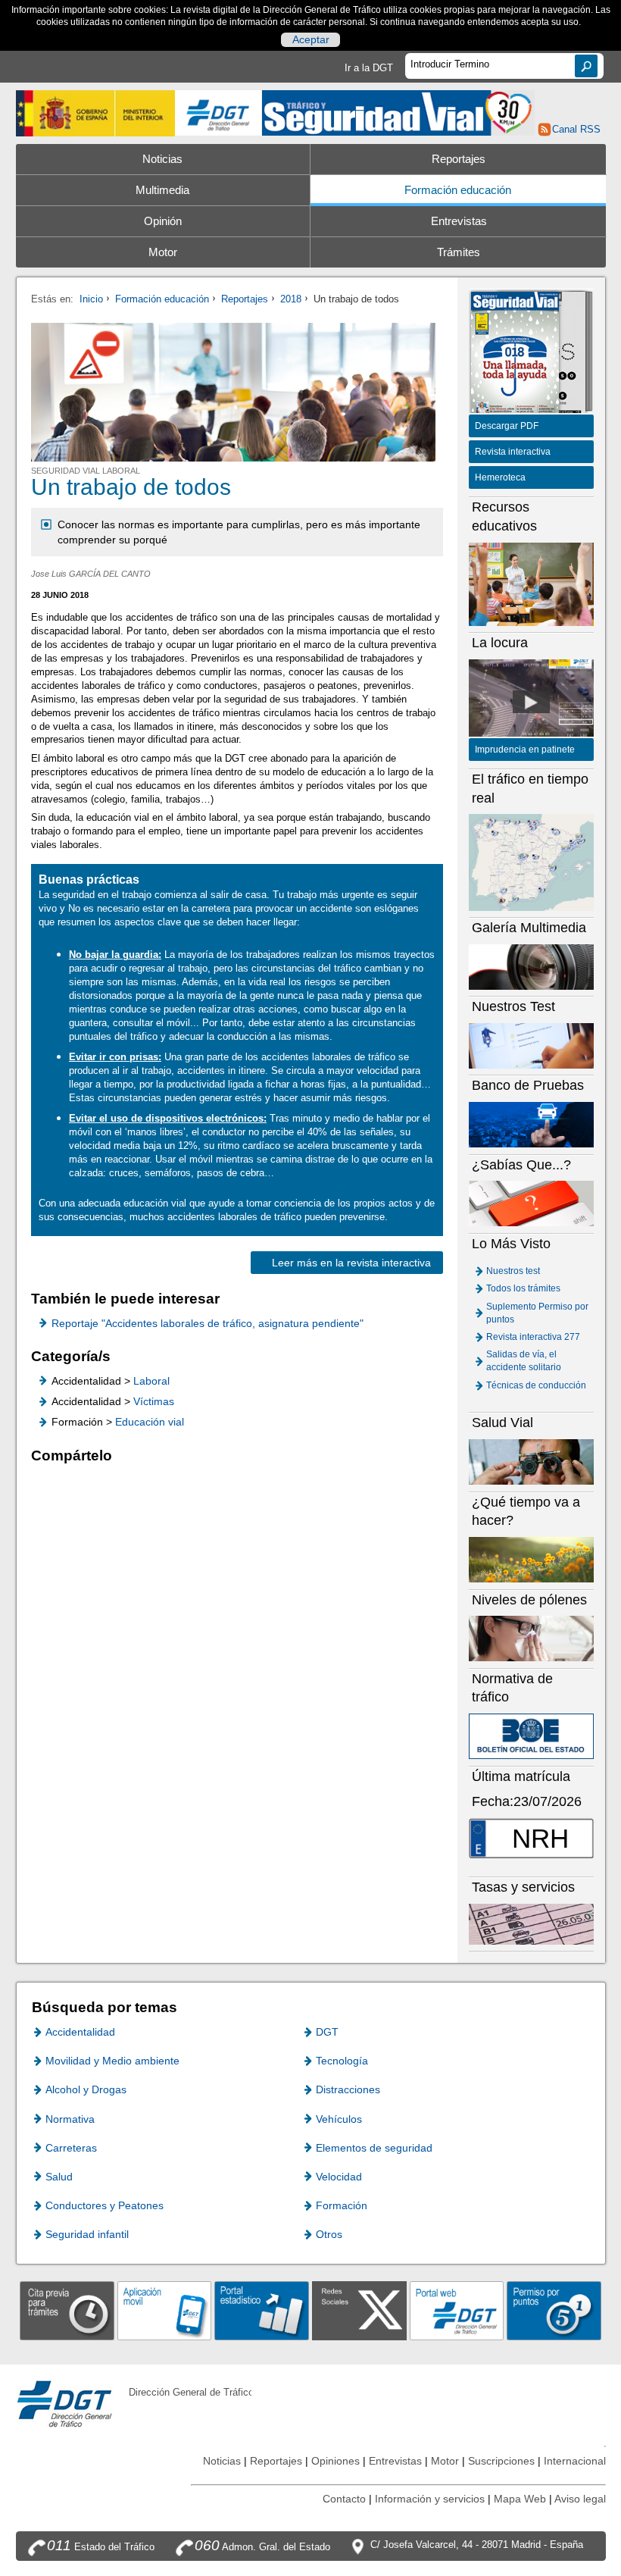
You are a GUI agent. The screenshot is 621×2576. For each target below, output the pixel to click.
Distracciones (348, 2089)
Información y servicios (430, 2499)
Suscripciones (501, 2461)
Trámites (459, 252)
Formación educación (458, 190)
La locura (532, 702)
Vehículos (339, 2119)
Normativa (70, 2119)
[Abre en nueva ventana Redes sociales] (359, 2310)
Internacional (575, 2461)
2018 (291, 299)
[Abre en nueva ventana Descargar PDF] (515, 354)
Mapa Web (520, 2499)
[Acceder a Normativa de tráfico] (532, 1736)
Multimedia (162, 190)
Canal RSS (576, 129)
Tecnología (342, 2061)
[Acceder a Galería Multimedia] (532, 966)
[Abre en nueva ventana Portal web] (457, 2310)
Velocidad (339, 2177)
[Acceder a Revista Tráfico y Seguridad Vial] (398, 112)
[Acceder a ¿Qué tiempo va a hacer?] (532, 1559)
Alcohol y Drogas (86, 2089)
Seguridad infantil (87, 2234)
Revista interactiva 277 (533, 1337)
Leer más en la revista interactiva (351, 1263)
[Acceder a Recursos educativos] (532, 583)
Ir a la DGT (369, 68)
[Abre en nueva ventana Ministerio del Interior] (96, 113)
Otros (329, 2234)
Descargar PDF (507, 426)
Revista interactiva (513, 452)
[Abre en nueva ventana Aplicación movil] (165, 2310)
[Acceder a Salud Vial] (532, 1462)
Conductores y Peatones (105, 2205)
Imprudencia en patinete (525, 750)
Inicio (91, 299)
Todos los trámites (523, 1288)
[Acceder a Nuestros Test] (532, 1045)
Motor (163, 252)
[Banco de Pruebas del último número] (532, 1124)
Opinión (163, 221)
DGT (327, 2032)
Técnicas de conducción (536, 1385)
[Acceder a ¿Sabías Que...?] (532, 1203)
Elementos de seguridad (374, 2148)
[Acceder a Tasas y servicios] (532, 1924)
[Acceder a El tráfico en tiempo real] (532, 862)
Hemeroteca (500, 477)
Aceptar (311, 39)
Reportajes (459, 159)
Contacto (344, 2499)
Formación (342, 2205)
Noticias (162, 159)
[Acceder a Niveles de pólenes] (532, 1638)
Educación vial (150, 1422)
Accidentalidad (80, 2032)
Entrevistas (459, 221)
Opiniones (335, 2461)
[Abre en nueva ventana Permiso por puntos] (554, 2310)
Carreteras (71, 2148)
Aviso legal (580, 2499)
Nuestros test (513, 1271)
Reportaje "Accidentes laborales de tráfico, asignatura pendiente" (208, 1323)
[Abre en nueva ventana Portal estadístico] (262, 2310)
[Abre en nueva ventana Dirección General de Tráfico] (218, 113)
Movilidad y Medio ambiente (112, 2061)
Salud (59, 2177)
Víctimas (154, 1401)
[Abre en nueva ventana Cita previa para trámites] (67, 2310)
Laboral (151, 1381)
